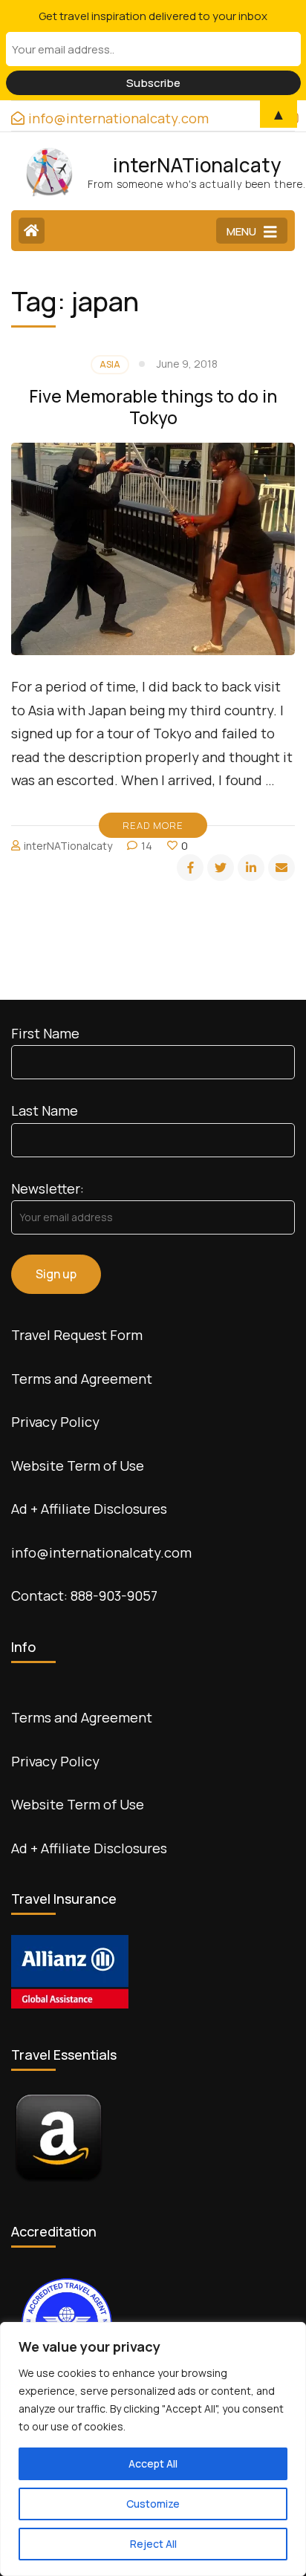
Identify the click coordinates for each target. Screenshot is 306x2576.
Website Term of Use (78, 1466)
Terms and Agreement (82, 1379)
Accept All (153, 2463)
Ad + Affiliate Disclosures (89, 1509)
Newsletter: (48, 1188)
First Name (45, 1033)
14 (147, 846)
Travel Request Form (77, 1335)
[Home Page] (32, 231)
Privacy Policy (55, 1422)
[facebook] (190, 868)
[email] (281, 868)
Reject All (153, 2544)
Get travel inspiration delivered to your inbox (153, 16)
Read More (153, 825)
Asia (110, 364)
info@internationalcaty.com (101, 1552)
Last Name (45, 1110)
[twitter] (221, 868)
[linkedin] (251, 868)
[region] (153, 2449)
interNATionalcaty (197, 165)
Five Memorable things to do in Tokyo (153, 407)
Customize (153, 2504)
